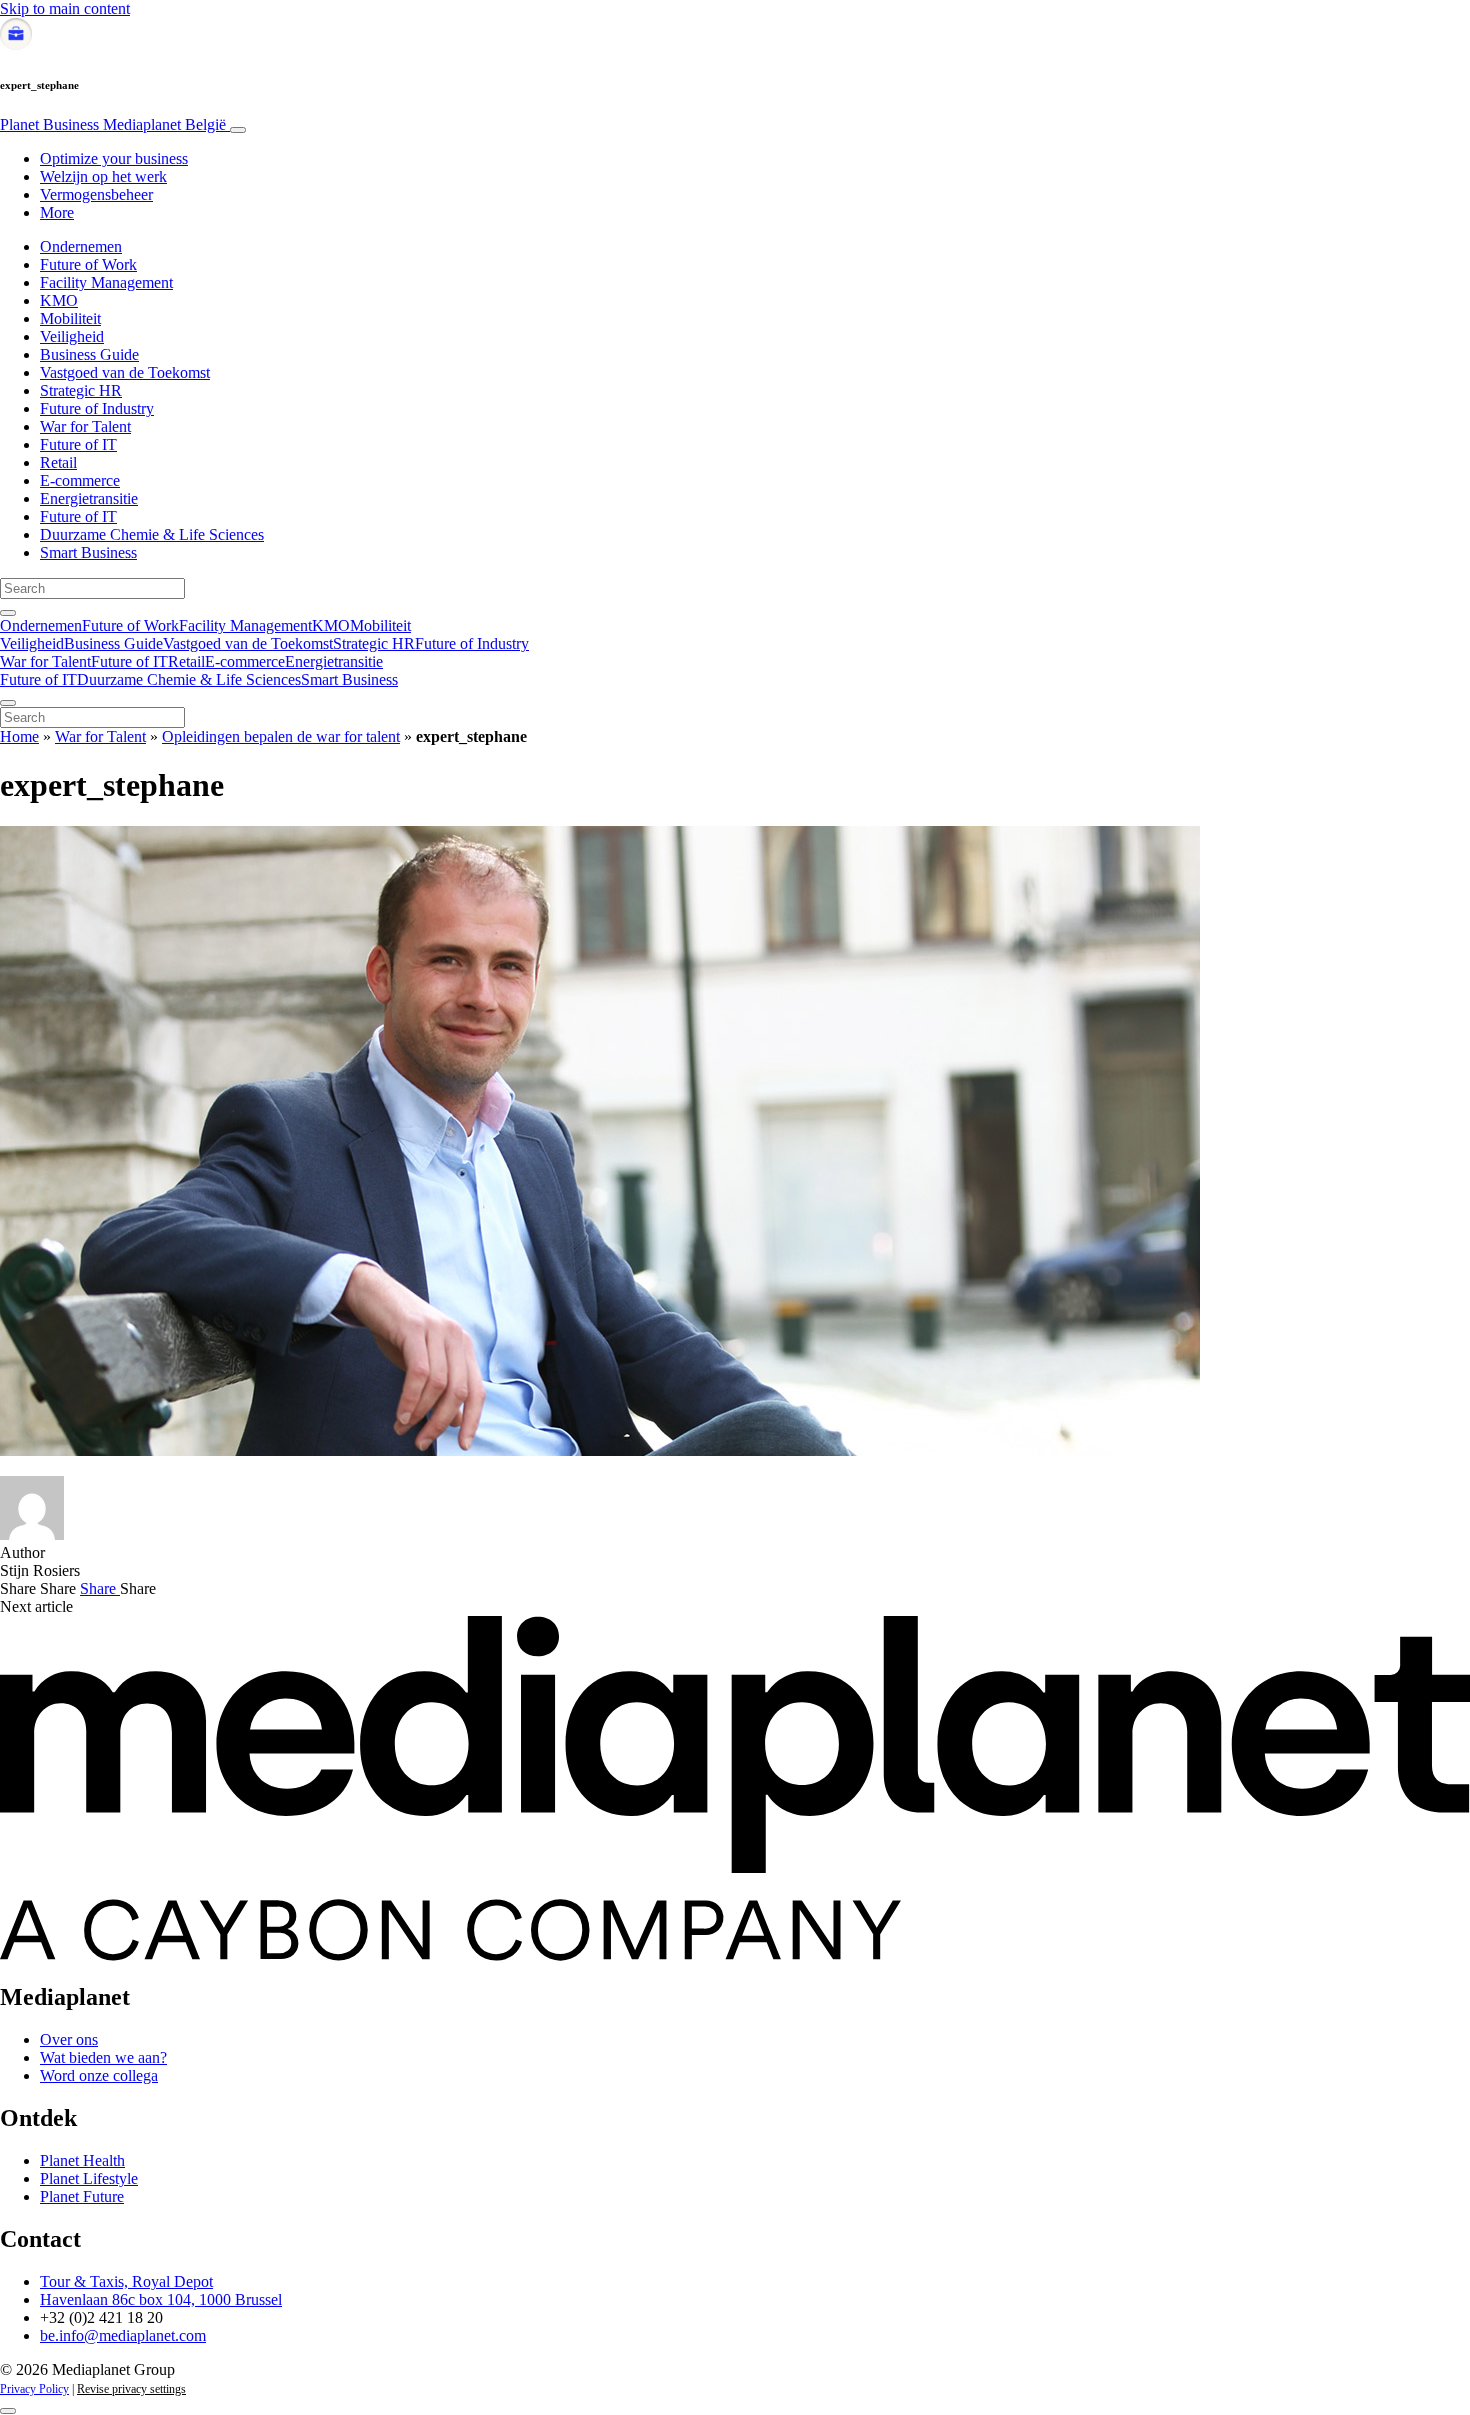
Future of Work (88, 264)
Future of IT (78, 444)
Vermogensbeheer (96, 194)
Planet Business (113, 124)
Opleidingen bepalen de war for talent (281, 736)
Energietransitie (89, 498)
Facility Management (106, 282)
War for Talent (85, 426)
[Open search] (8, 613)
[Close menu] (8, 703)
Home (19, 736)
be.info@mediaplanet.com (123, 2335)
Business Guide (89, 354)
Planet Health (82, 2160)
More (57, 212)
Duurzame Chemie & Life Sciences (152, 534)
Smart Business (88, 552)
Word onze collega (99, 2075)
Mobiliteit (70, 318)
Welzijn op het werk (103, 176)
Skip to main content (65, 8)
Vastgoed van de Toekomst (125, 372)
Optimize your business (114, 158)
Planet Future (82, 2196)
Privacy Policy (34, 2389)
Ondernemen (81, 246)
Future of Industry (97, 408)
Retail (58, 462)
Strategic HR (81, 390)
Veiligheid (72, 336)
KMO (59, 300)
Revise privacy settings (131, 2389)
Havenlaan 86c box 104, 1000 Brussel (161, 2299)
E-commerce (80, 480)
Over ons (69, 2039)
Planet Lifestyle (89, 2178)
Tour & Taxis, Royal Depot (126, 2281)
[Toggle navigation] (238, 130)
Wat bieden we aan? (103, 2057)
